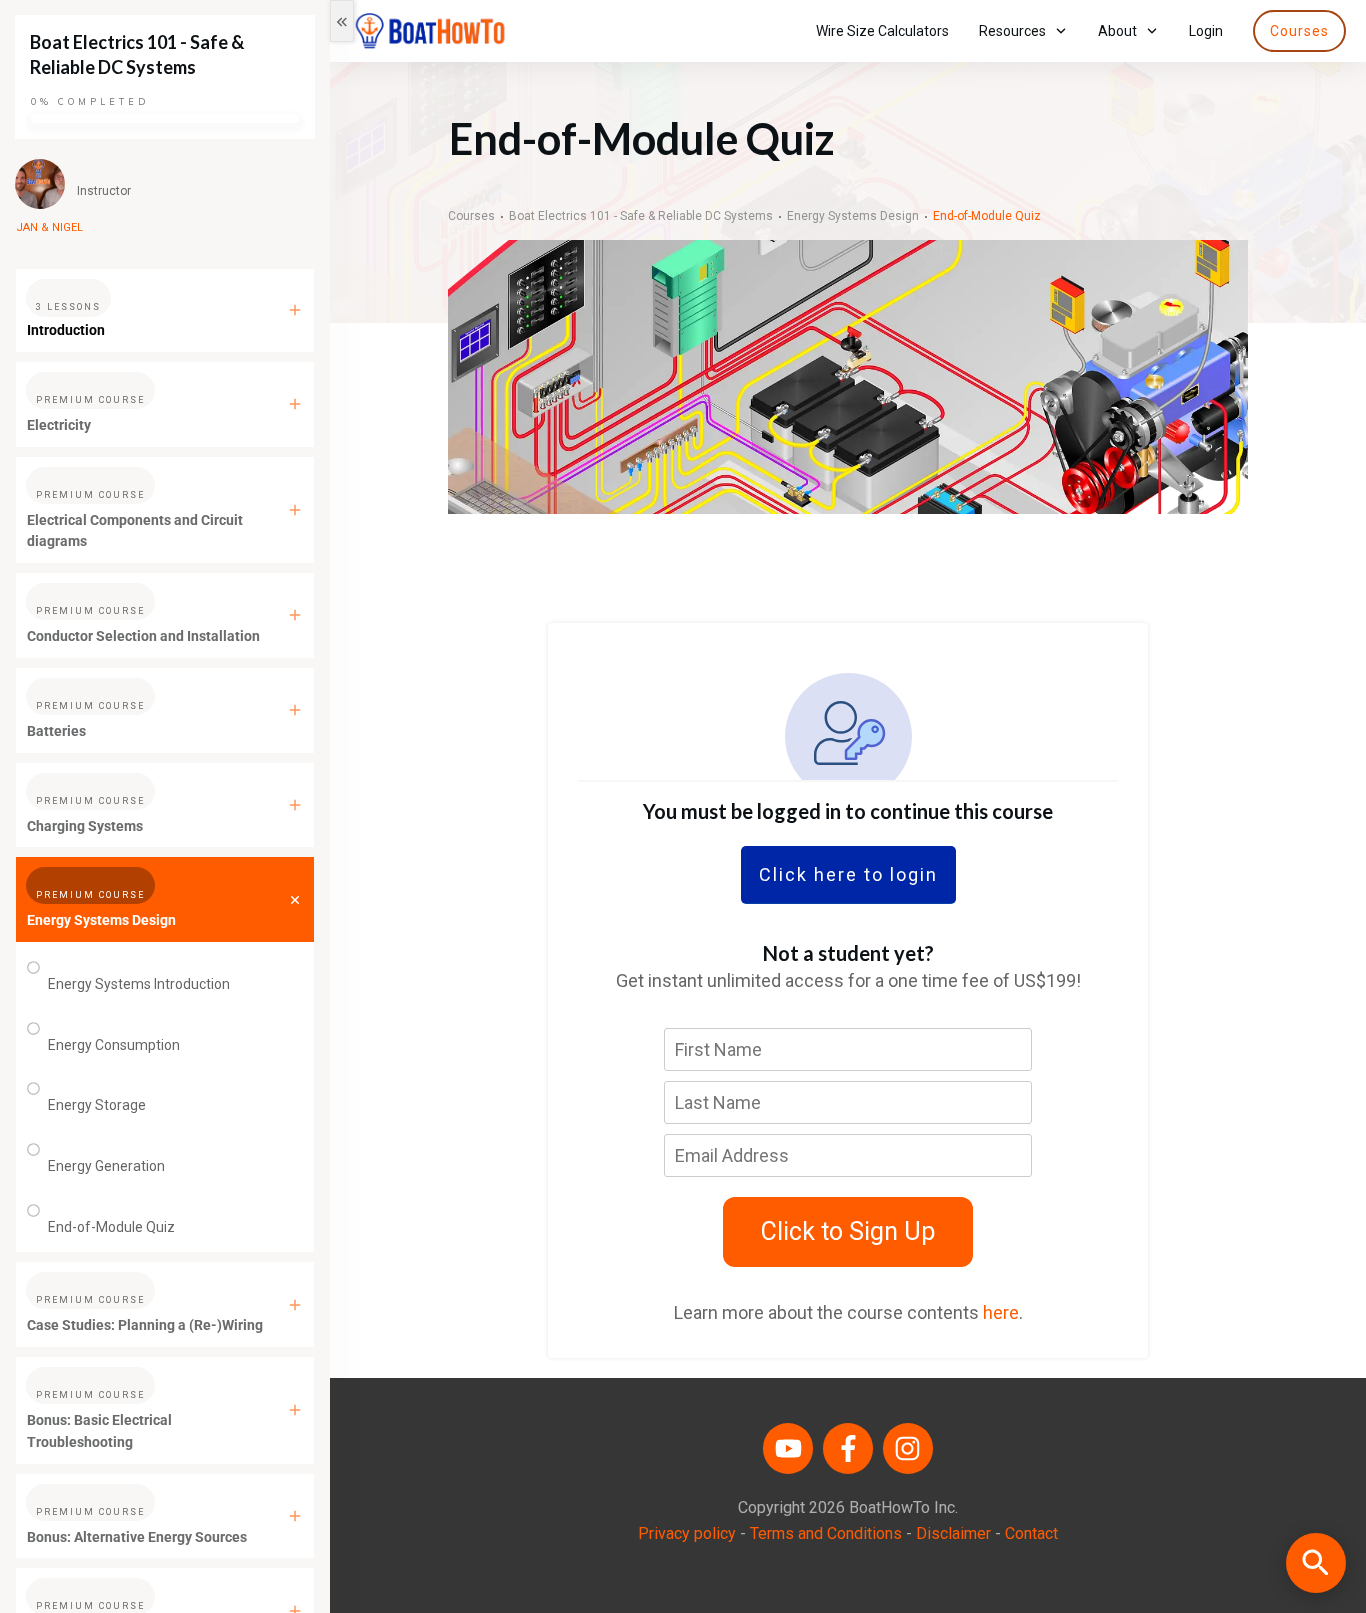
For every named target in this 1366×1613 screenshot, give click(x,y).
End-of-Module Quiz (111, 1227)
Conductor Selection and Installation (143, 636)
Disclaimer (953, 1533)
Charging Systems (85, 826)
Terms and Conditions (826, 1533)
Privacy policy (687, 1533)
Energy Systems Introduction (139, 984)
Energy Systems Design (101, 920)
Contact (1031, 1533)
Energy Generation (106, 1166)
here (1001, 1312)
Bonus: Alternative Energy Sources (137, 1537)
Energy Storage (97, 1105)
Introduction (66, 330)
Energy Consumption (114, 1045)
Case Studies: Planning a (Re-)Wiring (145, 1325)
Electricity (59, 425)
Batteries (56, 731)
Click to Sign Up (848, 1231)
